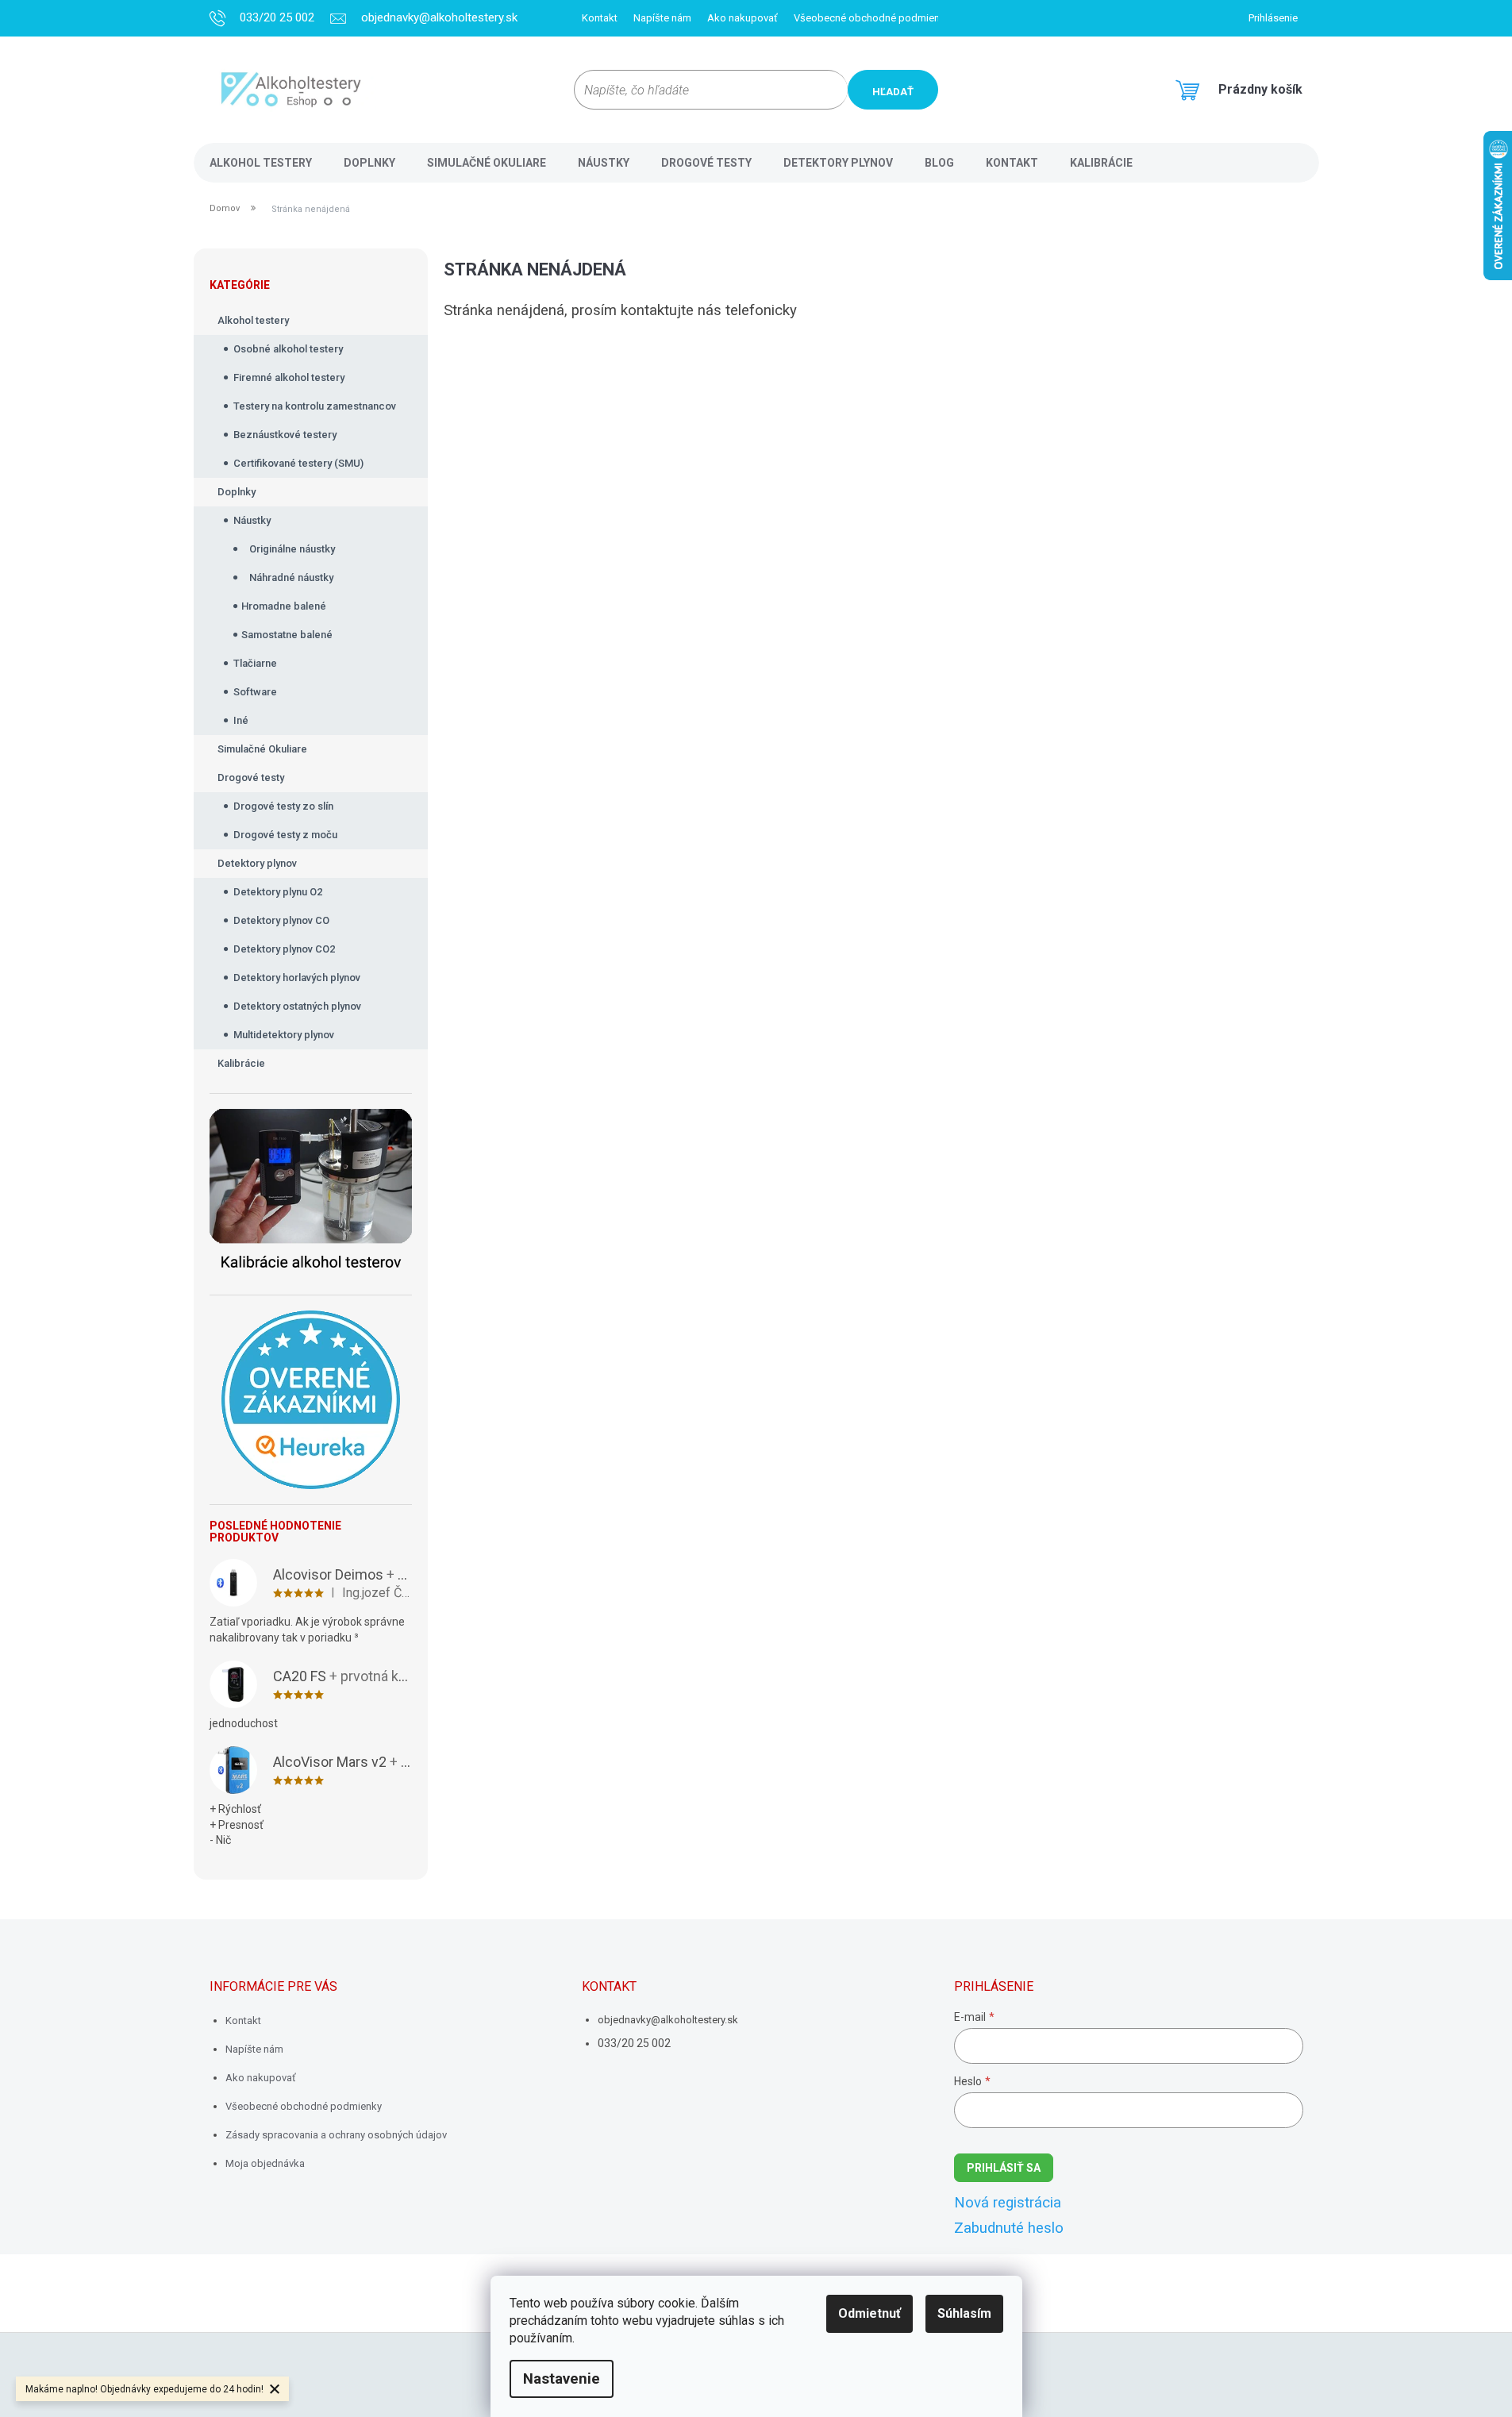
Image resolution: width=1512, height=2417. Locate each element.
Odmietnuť (869, 2313)
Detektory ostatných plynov (297, 1006)
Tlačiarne (255, 663)
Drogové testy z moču (285, 835)
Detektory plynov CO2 (284, 949)
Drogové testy (251, 777)
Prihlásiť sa (1004, 2168)
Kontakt (600, 18)
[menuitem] (261, 163)
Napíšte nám (662, 18)
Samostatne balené (287, 635)
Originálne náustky (292, 549)
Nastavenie (562, 2379)
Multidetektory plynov (284, 1035)
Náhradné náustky (291, 577)
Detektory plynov (257, 863)
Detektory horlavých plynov (297, 978)
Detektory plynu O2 (278, 892)
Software (255, 692)
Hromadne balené (284, 606)
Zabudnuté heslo (1009, 2228)
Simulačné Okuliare (262, 749)
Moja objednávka (265, 2163)
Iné (241, 720)
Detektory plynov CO (281, 920)
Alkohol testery (253, 320)
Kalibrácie (241, 1063)
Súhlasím (964, 2313)
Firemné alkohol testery (289, 377)
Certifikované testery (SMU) (298, 463)
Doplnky (237, 492)
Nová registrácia (1008, 2203)
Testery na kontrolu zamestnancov (315, 406)
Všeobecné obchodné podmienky (872, 18)
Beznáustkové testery (285, 435)
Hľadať (893, 92)
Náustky (252, 520)
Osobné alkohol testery (288, 349)
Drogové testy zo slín (283, 806)
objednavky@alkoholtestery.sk (668, 2020)
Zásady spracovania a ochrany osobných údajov (336, 2135)
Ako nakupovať (743, 18)
